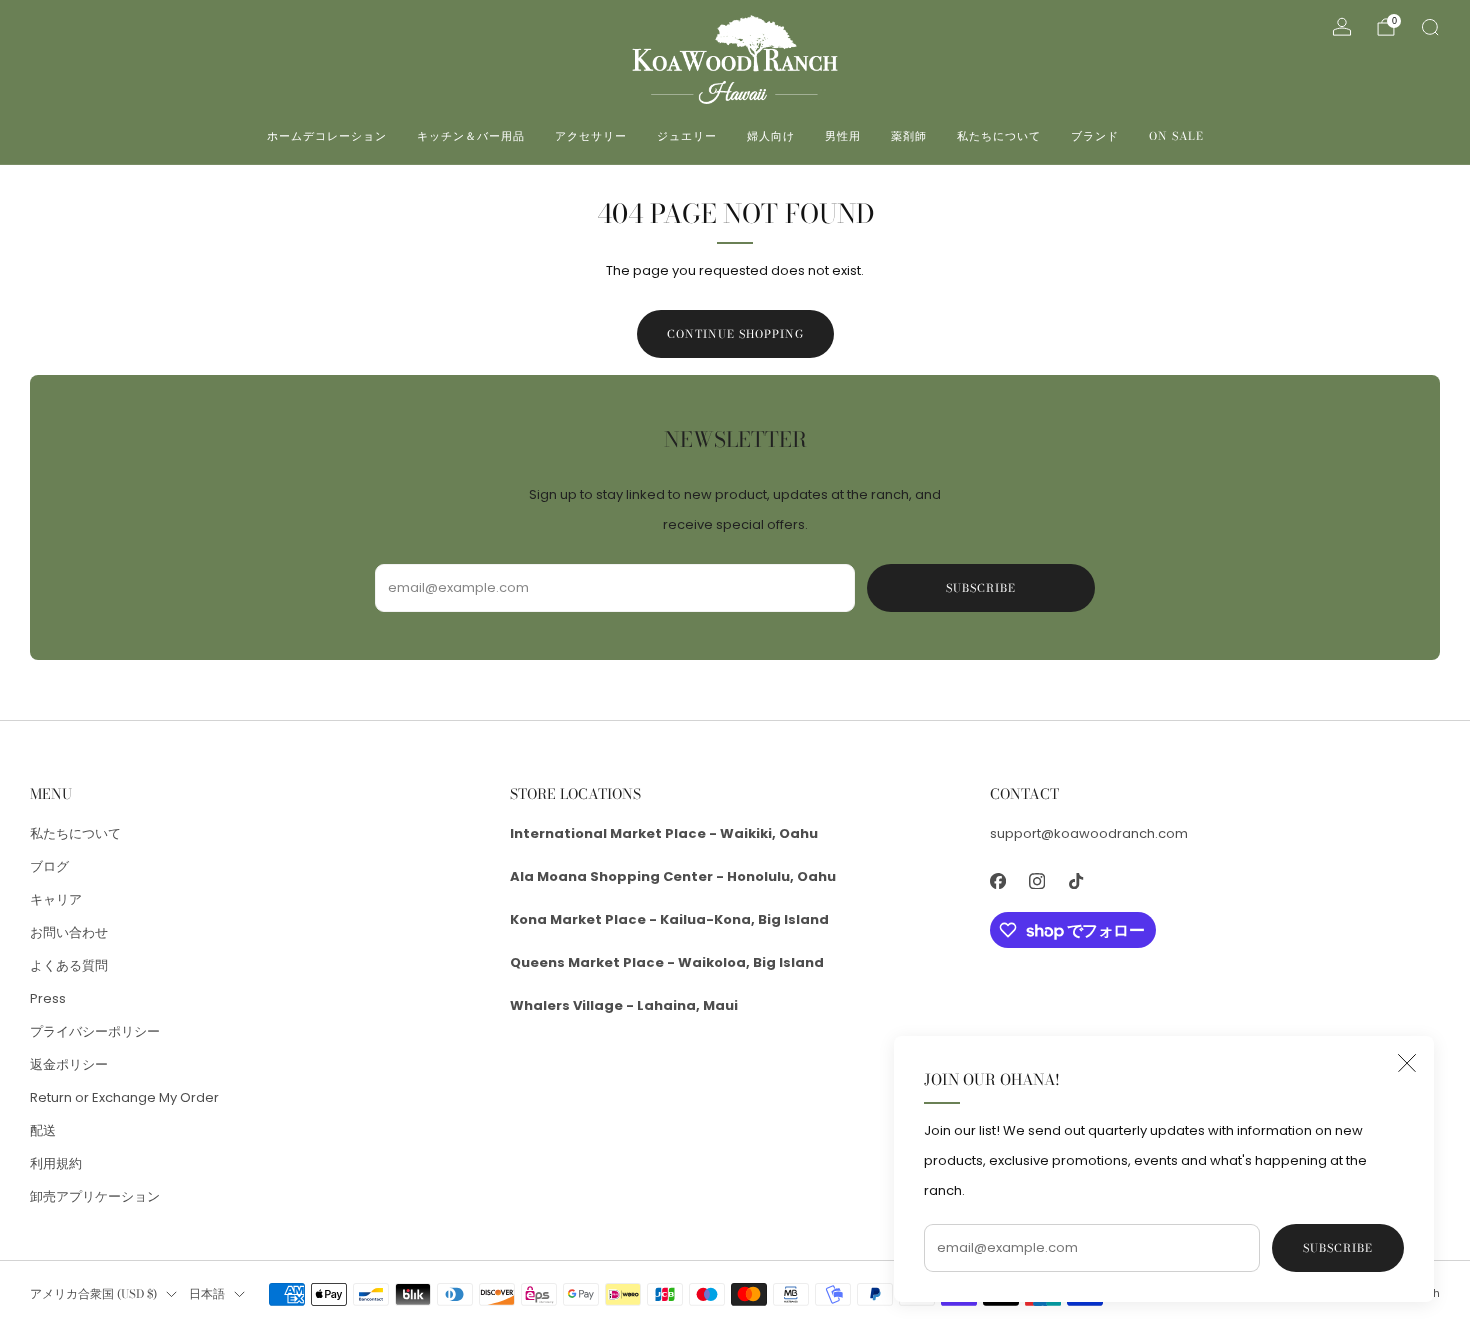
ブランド (1095, 136)
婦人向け (771, 136)
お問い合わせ (69, 932)
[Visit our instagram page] (1036, 880)
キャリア (56, 899)
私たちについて (999, 136)
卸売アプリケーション (95, 1196)
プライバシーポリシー (95, 1031)
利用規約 (56, 1163)
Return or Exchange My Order (124, 1097)
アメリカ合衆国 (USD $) (93, 1294)
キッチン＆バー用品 (471, 136)
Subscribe (1338, 1248)
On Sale (1176, 136)
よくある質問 (69, 965)
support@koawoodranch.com (1089, 833)
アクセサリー (591, 136)
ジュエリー (687, 136)
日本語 (207, 1294)
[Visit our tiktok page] (1075, 880)
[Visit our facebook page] (997, 880)
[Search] (1430, 27)
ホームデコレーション (327, 136)
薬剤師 (909, 136)
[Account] (1342, 27)
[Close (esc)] (1407, 1063)
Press (48, 998)
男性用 (843, 136)
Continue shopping (735, 334)
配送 (43, 1130)
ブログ (49, 866)
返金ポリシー (69, 1064)
